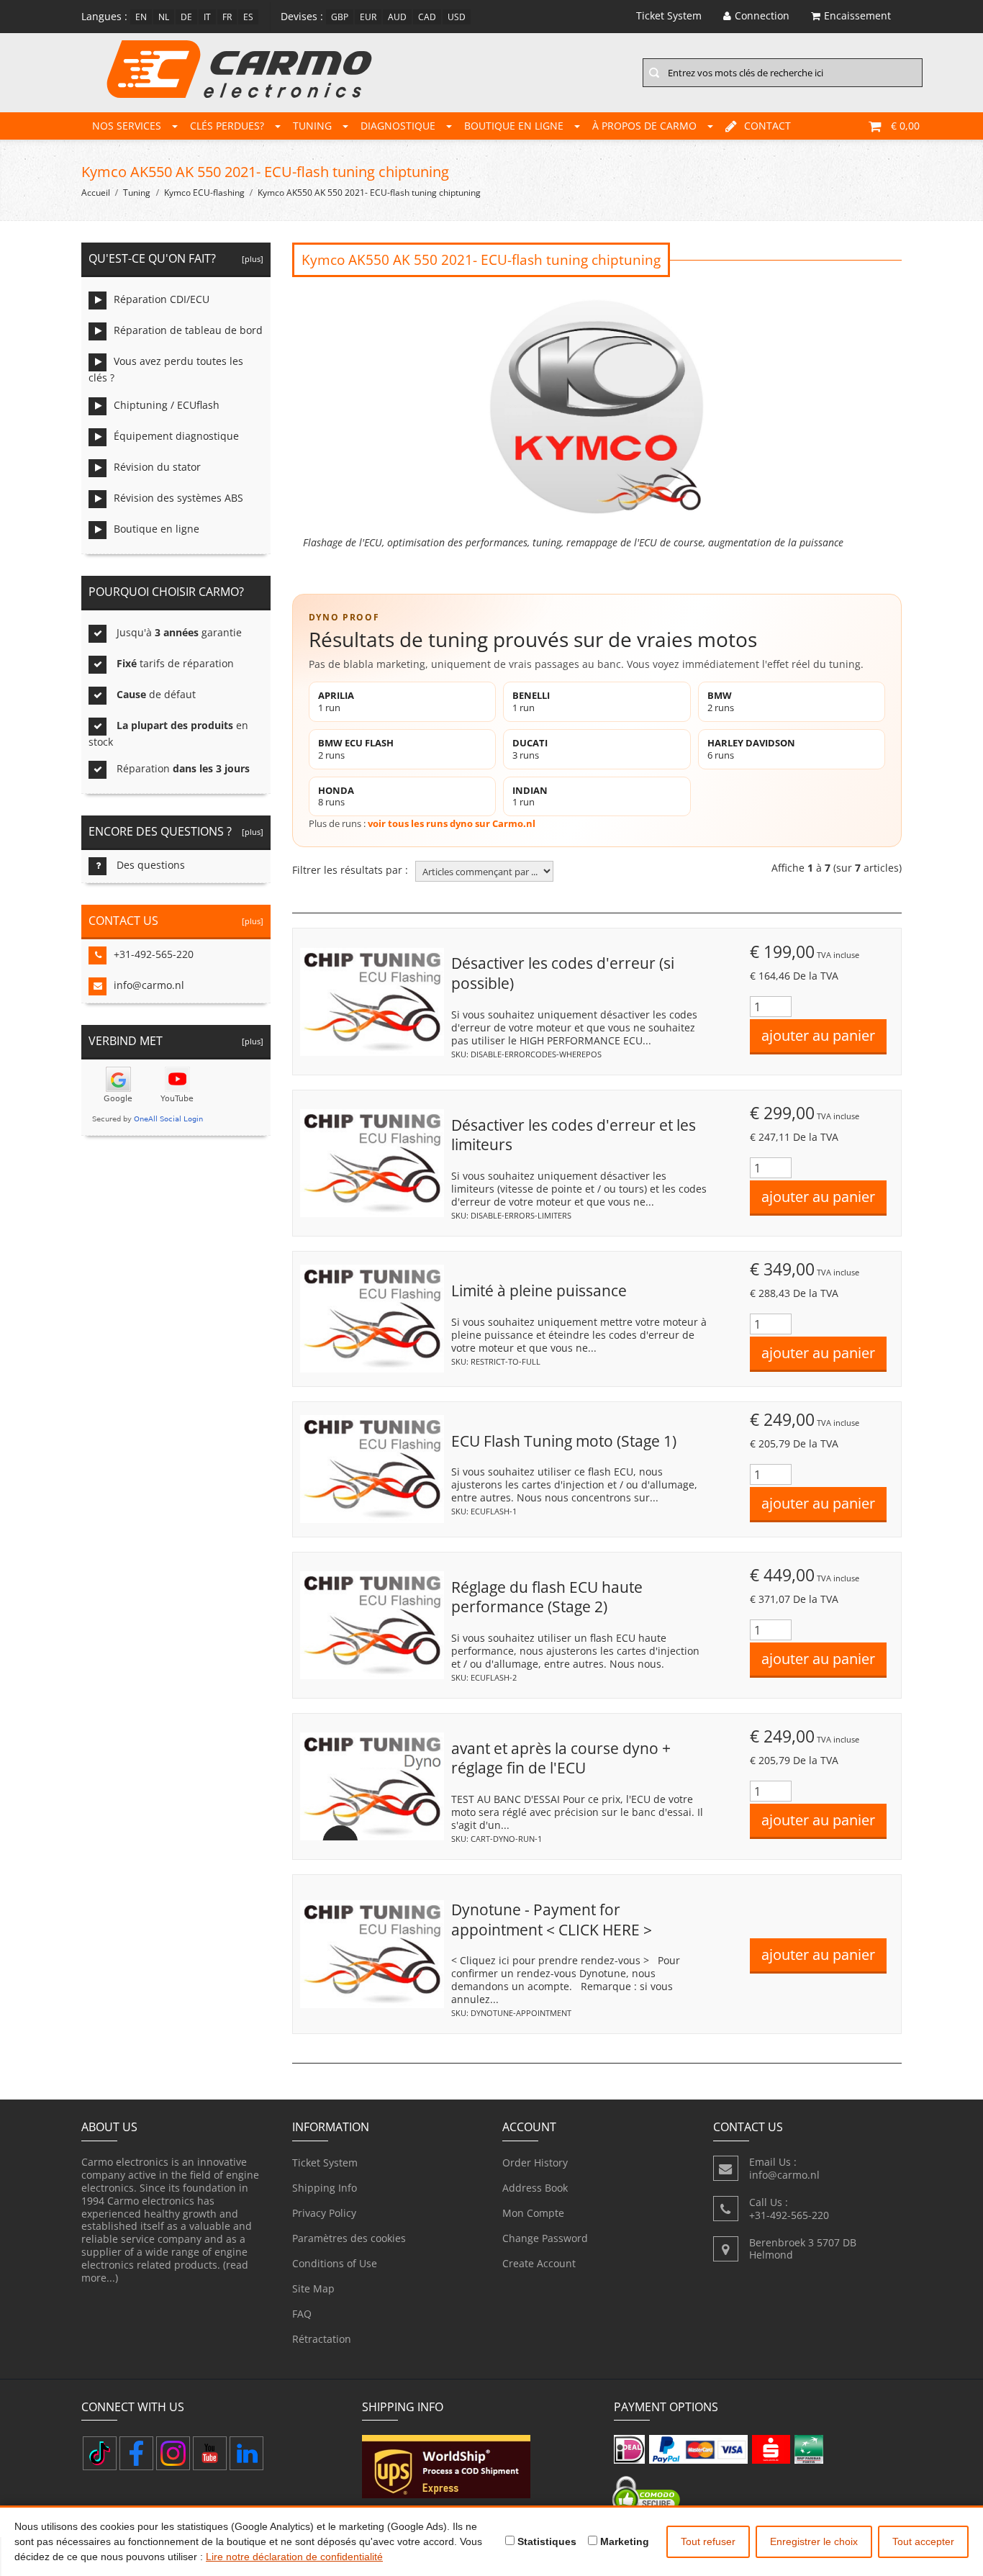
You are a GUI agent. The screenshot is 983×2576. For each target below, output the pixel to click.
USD (457, 17)
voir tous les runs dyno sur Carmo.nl (452, 823)
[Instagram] (173, 2453)
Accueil (96, 193)
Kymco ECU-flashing (204, 193)
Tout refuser (708, 2541)
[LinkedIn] (246, 2453)
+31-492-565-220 (154, 954)
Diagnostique (398, 126)
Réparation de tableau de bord (188, 330)
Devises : (302, 16)
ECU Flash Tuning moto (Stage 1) (564, 1441)
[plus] (250, 259)
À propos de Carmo (644, 126)
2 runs (721, 701)
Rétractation (322, 2339)
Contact (767, 126)
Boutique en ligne (514, 126)
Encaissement (857, 15)
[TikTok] (100, 2453)
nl (164, 17)
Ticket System (325, 2163)
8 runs (336, 796)
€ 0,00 (905, 126)
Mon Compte (533, 2213)
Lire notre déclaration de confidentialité (294, 2557)
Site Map (313, 2288)
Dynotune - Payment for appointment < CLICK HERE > (552, 1920)
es (248, 17)
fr (227, 17)
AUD (397, 17)
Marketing (623, 2541)
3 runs (530, 749)
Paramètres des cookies (349, 2238)
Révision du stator (157, 467)
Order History (535, 2163)
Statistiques (545, 2541)
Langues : (104, 16)
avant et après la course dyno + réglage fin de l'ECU (561, 1758)
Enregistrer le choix (814, 2541)
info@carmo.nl (149, 985)
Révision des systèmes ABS (178, 498)
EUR (368, 17)
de (186, 17)
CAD (427, 17)
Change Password (545, 2238)
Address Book (535, 2188)
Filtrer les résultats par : (350, 870)
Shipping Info (325, 2188)
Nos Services (127, 126)
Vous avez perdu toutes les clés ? (166, 369)
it (207, 17)
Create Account (539, 2263)
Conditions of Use (335, 2263)
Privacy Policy (324, 2213)
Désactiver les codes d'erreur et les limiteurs (574, 1135)
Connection (762, 15)
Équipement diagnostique (176, 436)
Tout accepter (923, 2541)
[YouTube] (210, 2453)
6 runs (751, 749)
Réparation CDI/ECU (162, 299)
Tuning (312, 126)
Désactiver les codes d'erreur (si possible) (563, 973)
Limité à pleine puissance (539, 1291)
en (141, 17)
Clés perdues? (227, 126)
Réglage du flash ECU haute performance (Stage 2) (547, 1597)
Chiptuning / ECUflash (167, 405)
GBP (340, 17)
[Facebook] (136, 2453)
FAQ (302, 2314)
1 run (336, 701)
